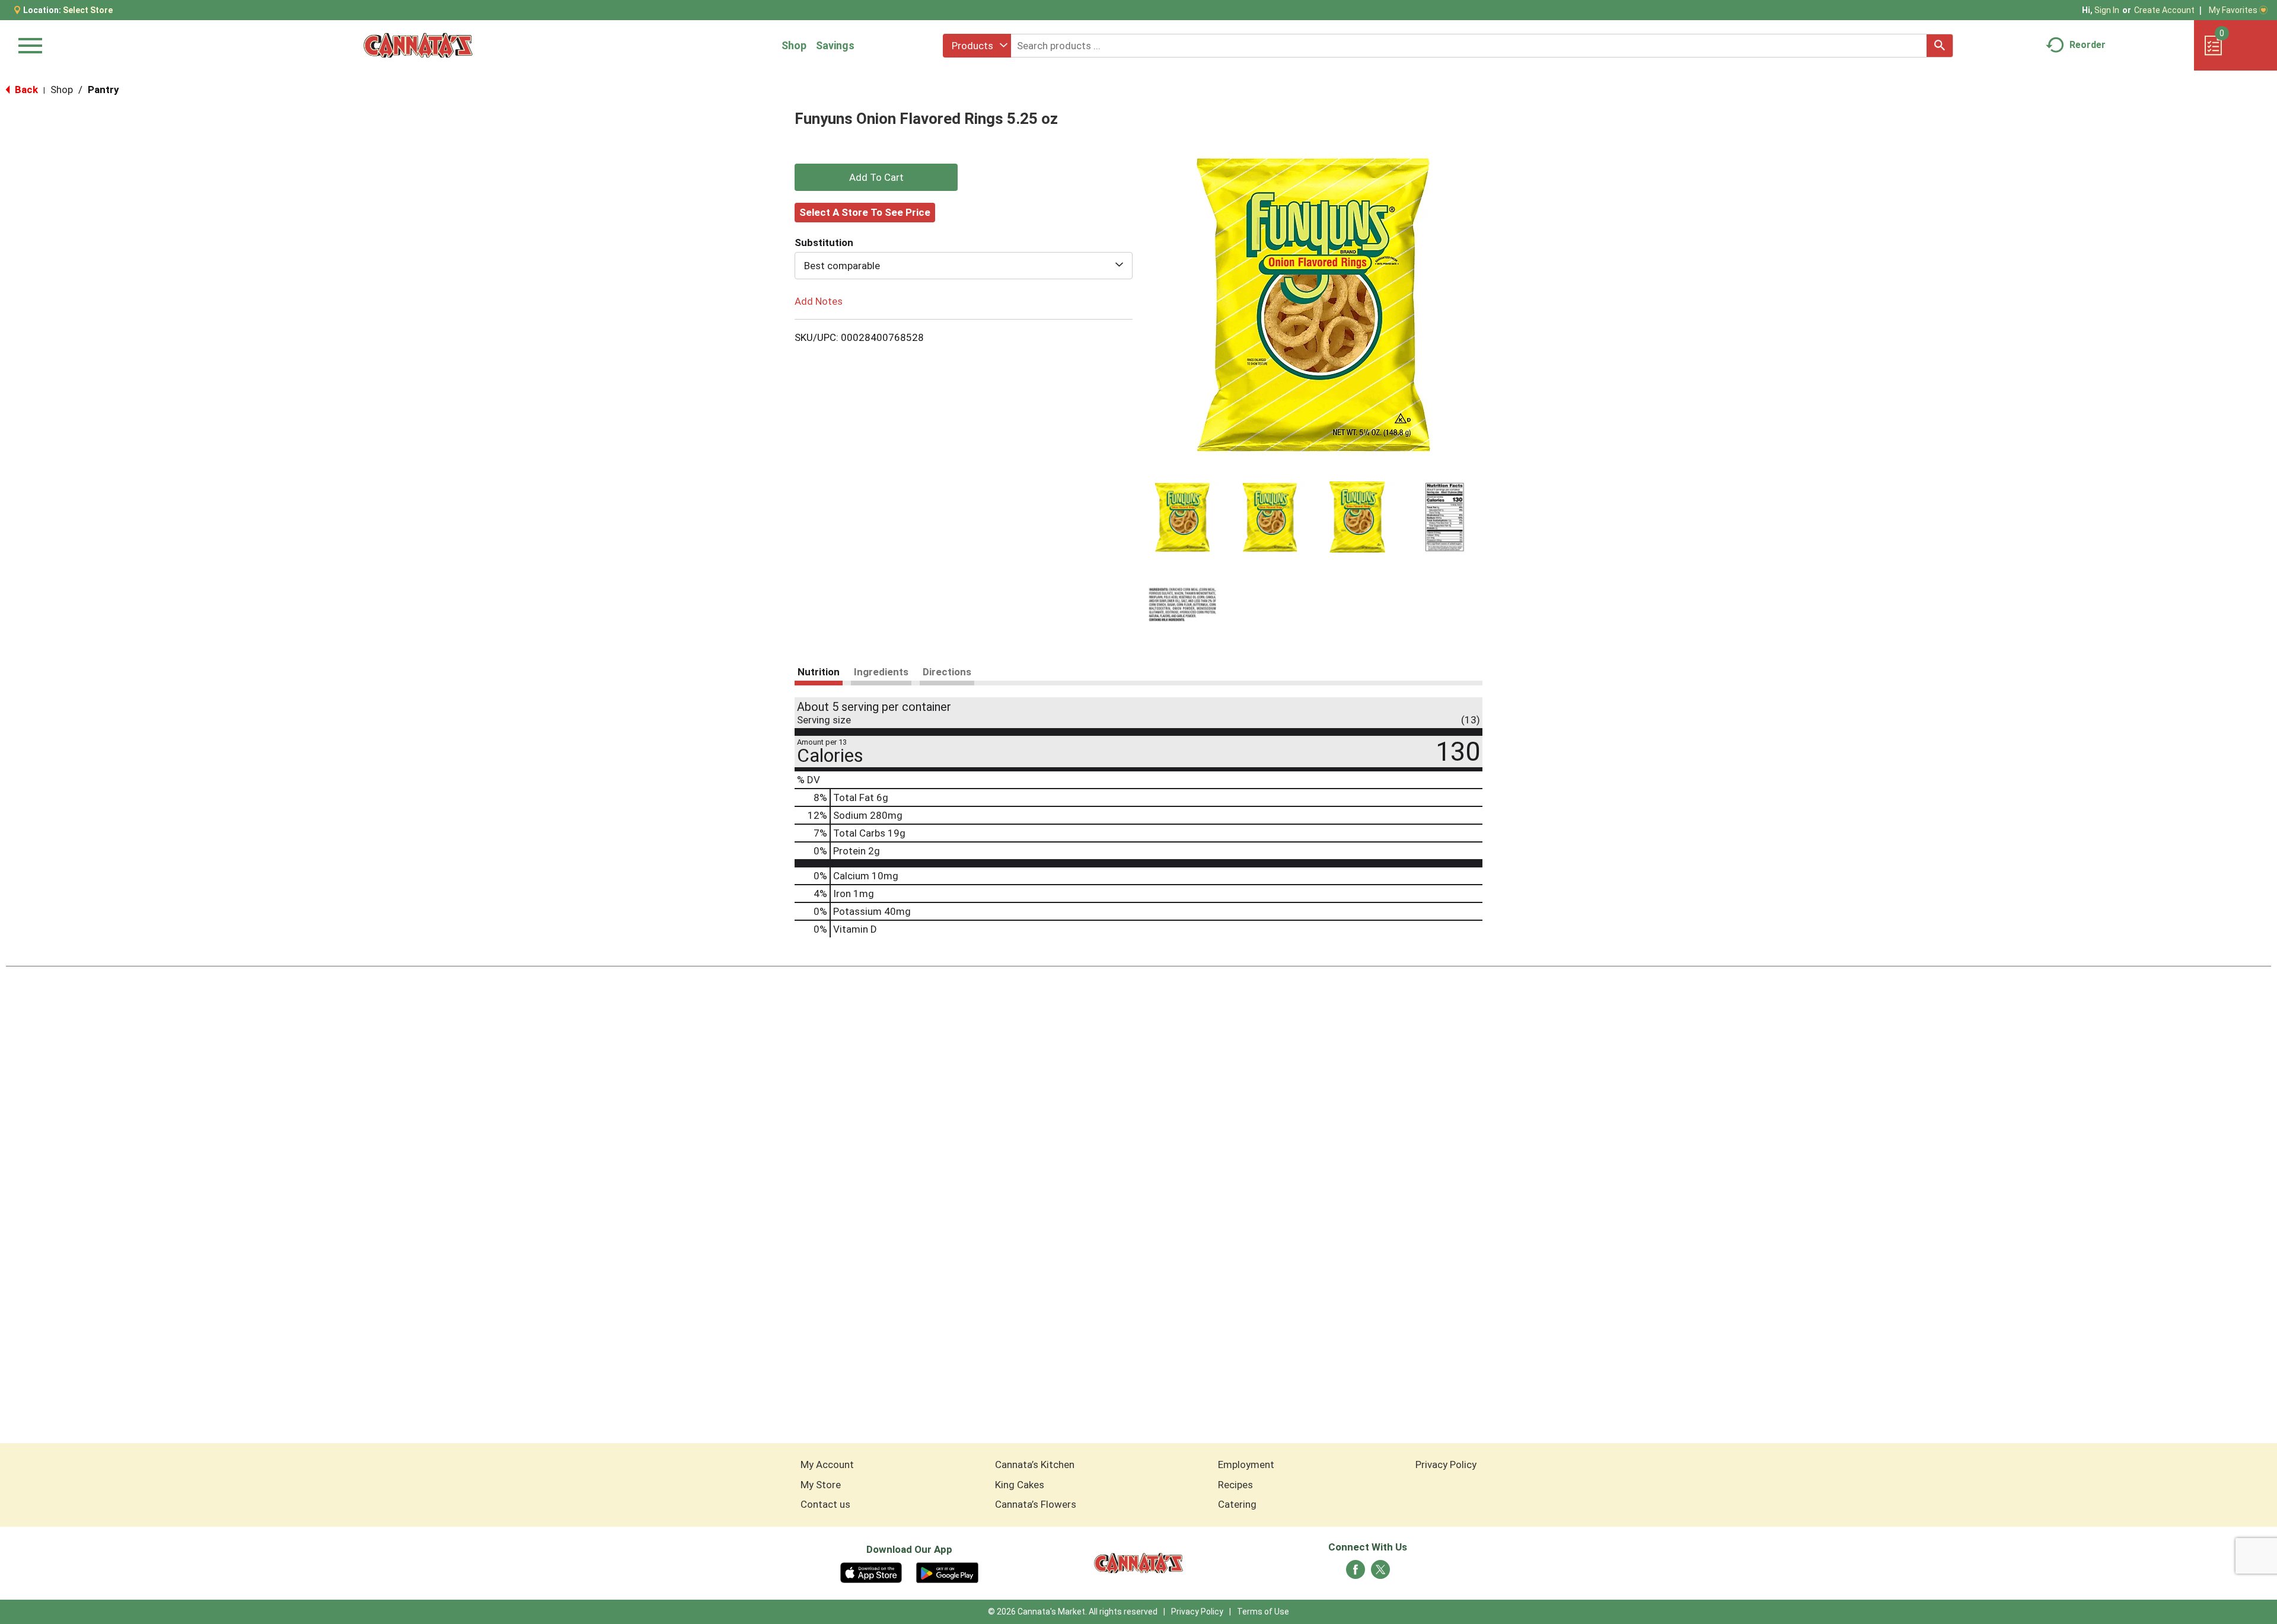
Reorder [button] (2088, 45)
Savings (835, 45)
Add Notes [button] (819, 301)
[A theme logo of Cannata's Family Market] (418, 45)
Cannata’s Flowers (1036, 1504)
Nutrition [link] (819, 672)
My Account (827, 1465)
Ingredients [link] (881, 672)
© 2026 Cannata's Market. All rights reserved (1073, 1612)
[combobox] (977, 46)
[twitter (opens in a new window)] (1380, 1573)
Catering (1237, 1504)
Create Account (2164, 10)
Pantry (103, 90)
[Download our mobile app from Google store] (947, 1572)
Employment (1246, 1465)
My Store (821, 1485)
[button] (1182, 517)
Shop (794, 45)
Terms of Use (1263, 1612)
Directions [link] (947, 672)
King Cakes (1020, 1485)
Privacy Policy (1446, 1465)
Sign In (2107, 10)
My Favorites (2233, 10)
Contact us (825, 1504)
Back (25, 90)
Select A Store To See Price (865, 212)
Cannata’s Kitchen (1035, 1465)
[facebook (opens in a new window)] (1356, 1573)
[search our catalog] (1940, 46)
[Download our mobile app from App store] (871, 1572)
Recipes (1235, 1485)
